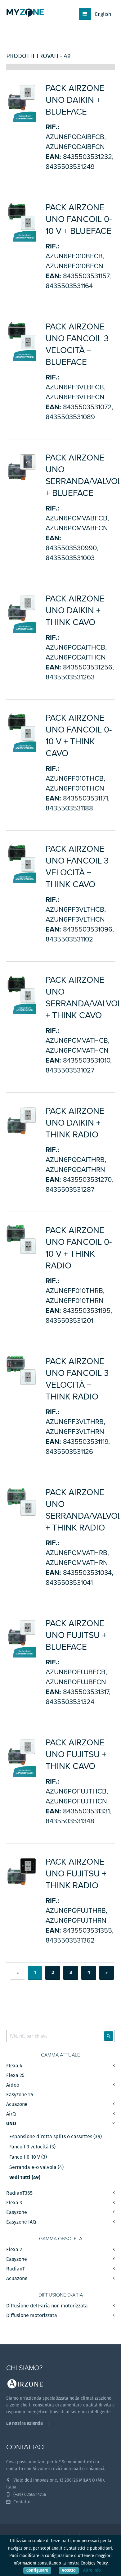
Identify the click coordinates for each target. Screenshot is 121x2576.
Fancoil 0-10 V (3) (28, 2157)
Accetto (69, 2570)
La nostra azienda (25, 2423)
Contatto (21, 2502)
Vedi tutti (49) (25, 2178)
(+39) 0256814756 (29, 2494)
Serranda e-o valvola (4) (36, 2167)
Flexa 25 (15, 2075)
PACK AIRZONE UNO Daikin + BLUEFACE (75, 100)
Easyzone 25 (20, 2095)
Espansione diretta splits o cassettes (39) (56, 2137)
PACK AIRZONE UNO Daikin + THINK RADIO (75, 1123)
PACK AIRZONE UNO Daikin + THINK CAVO (75, 610)
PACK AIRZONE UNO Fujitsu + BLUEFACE (76, 1635)
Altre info (92, 2570)
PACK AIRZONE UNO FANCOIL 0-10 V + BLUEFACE (79, 219)
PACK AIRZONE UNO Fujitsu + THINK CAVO (76, 1754)
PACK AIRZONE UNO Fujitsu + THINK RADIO (76, 1874)
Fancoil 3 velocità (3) (32, 2147)
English (103, 14)
